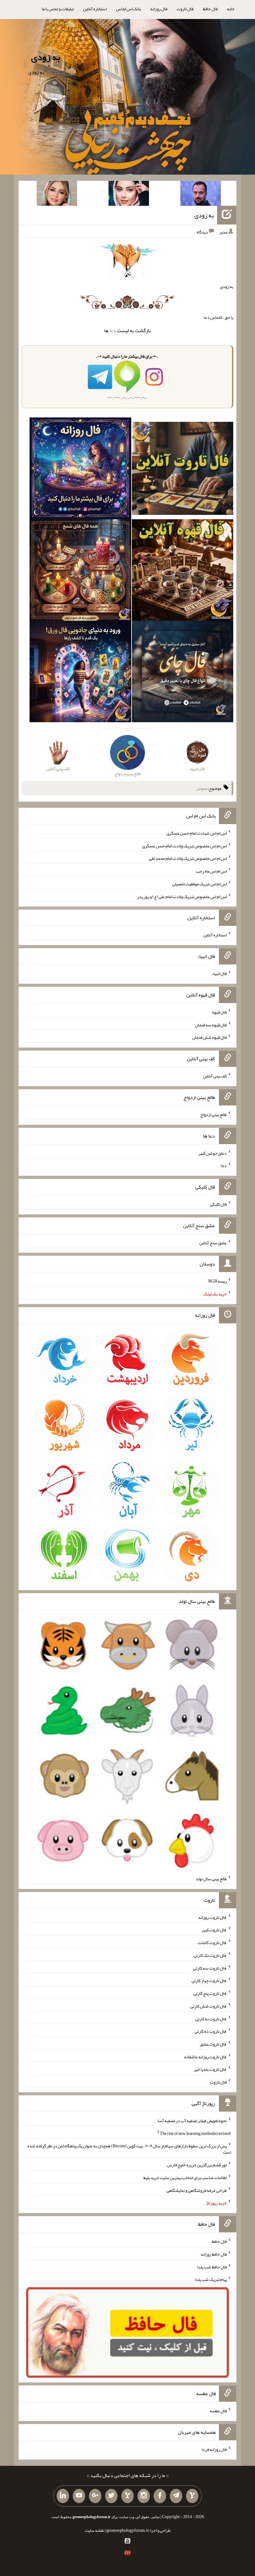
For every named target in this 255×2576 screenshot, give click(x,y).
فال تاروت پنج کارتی (210, 1993)
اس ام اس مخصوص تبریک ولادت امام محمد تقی (188, 858)
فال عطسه (218, 2411)
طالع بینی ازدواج (213, 1114)
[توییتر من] (111, 2496)
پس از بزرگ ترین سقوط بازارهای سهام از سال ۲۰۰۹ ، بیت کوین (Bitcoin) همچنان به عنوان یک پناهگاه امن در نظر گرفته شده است (129, 2149)
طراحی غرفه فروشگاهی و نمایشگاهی (197, 2190)
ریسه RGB (218, 1281)
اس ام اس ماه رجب (211, 871)
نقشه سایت (95, 2530)
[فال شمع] (80, 571)
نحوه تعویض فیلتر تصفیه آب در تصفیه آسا (192, 2121)
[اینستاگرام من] (144, 2496)
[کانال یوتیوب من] (79, 2496)
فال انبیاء (219, 973)
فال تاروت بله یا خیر (210, 2069)
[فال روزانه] (80, 470)
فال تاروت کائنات (212, 1943)
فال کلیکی (218, 1204)
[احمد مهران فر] (201, 195)
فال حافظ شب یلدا (212, 2267)
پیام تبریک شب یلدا (211, 2279)
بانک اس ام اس (128, 9)
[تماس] (127, 2496)
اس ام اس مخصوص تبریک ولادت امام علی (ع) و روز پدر (182, 896)
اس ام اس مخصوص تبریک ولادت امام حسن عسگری (184, 845)
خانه (231, 9)
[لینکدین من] (63, 2496)
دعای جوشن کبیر (213, 1153)
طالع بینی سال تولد (211, 1879)
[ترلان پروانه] (129, 195)
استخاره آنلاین (95, 9)
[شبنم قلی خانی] (57, 195)
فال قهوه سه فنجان (211, 1024)
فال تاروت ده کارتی (211, 2031)
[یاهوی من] (192, 2496)
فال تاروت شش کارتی (209, 2006)
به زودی (46, 57)
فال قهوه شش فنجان (209, 1037)
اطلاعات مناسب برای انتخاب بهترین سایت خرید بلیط (185, 2178)
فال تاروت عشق (213, 2044)
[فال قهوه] (183, 571)
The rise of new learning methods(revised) (195, 2133)
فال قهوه (219, 1012)
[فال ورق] (80, 673)
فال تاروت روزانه (213, 1917)
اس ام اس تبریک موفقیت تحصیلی (199, 884)
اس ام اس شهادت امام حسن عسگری (197, 833)
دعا (113, 330)
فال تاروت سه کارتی (210, 1968)
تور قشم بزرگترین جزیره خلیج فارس (197, 2165)
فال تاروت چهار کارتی (209, 1980)
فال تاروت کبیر (214, 1930)
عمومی (202, 788)
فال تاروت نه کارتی (211, 2018)
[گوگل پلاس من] (95, 2496)
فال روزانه (159, 9)
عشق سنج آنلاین (213, 1242)
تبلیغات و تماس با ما (58, 9)
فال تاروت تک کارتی (210, 1955)
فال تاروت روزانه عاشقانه (205, 2056)
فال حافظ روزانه (214, 2254)
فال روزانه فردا (214, 2449)
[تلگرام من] (176, 2496)
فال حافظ (210, 9)
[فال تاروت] (183, 470)
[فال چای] (183, 673)
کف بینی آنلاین (215, 1076)
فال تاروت (185, 9)
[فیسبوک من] (160, 2496)
